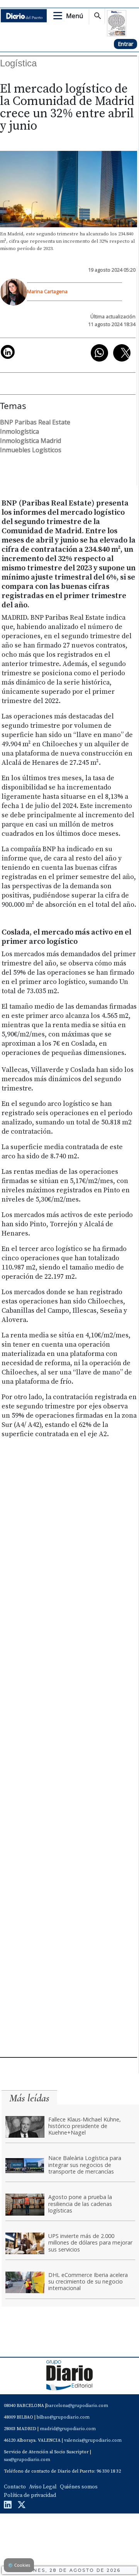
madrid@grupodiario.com (68, 2429)
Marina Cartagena (47, 291)
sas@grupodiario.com (27, 2460)
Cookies (19, 2565)
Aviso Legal (43, 2487)
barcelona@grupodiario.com (77, 2406)
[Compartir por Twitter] (122, 353)
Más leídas (29, 2098)
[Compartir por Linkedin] (8, 352)
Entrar (125, 44)
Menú (75, 16)
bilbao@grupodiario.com (63, 2417)
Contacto (15, 2487)
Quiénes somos (79, 2487)
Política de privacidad (30, 2495)
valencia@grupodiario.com (93, 2440)
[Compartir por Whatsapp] (99, 353)
